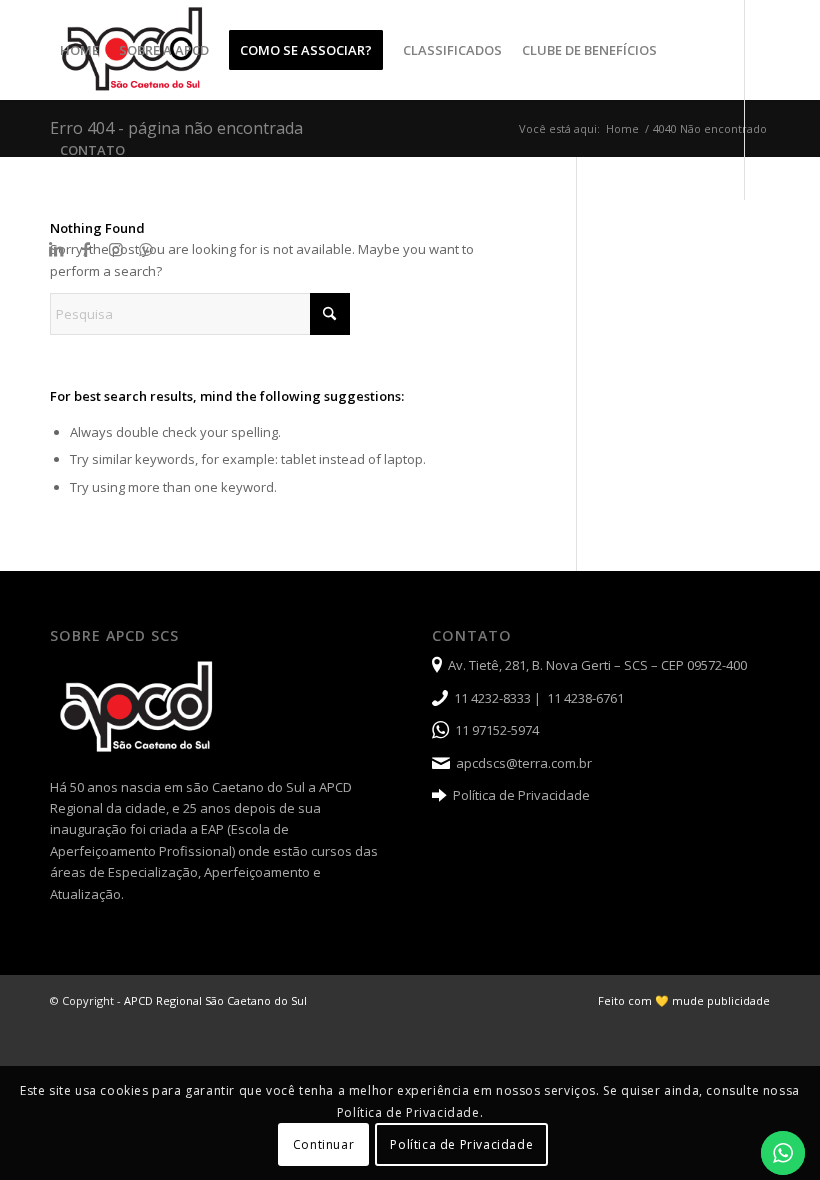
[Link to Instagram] (116, 249)
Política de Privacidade (521, 795)
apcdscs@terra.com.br (524, 763)
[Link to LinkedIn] (56, 249)
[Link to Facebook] (86, 249)
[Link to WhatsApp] (146, 249)
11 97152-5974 (497, 730)
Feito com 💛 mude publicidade (684, 1000)
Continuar (323, 1144)
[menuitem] (79, 50)
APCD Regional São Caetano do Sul (215, 1000)
